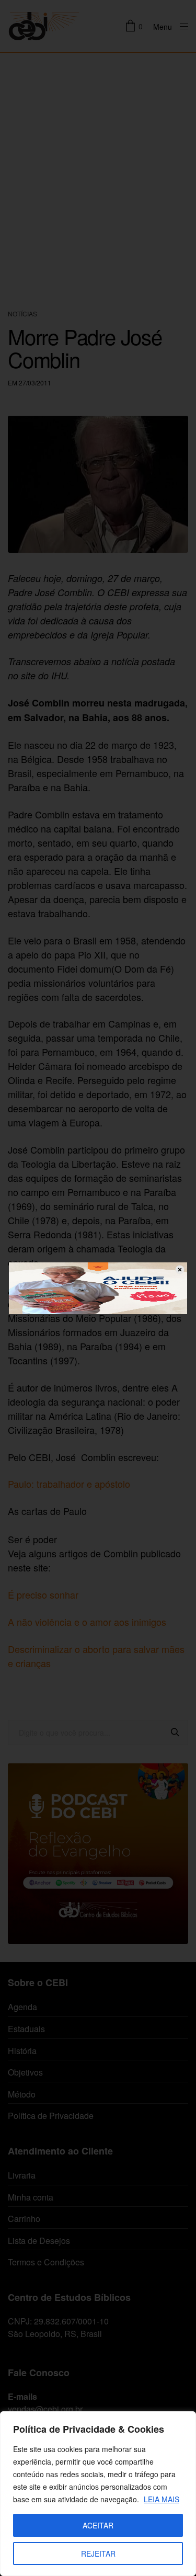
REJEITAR (98, 2554)
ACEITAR (98, 2525)
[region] (98, 2494)
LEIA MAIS (162, 2499)
